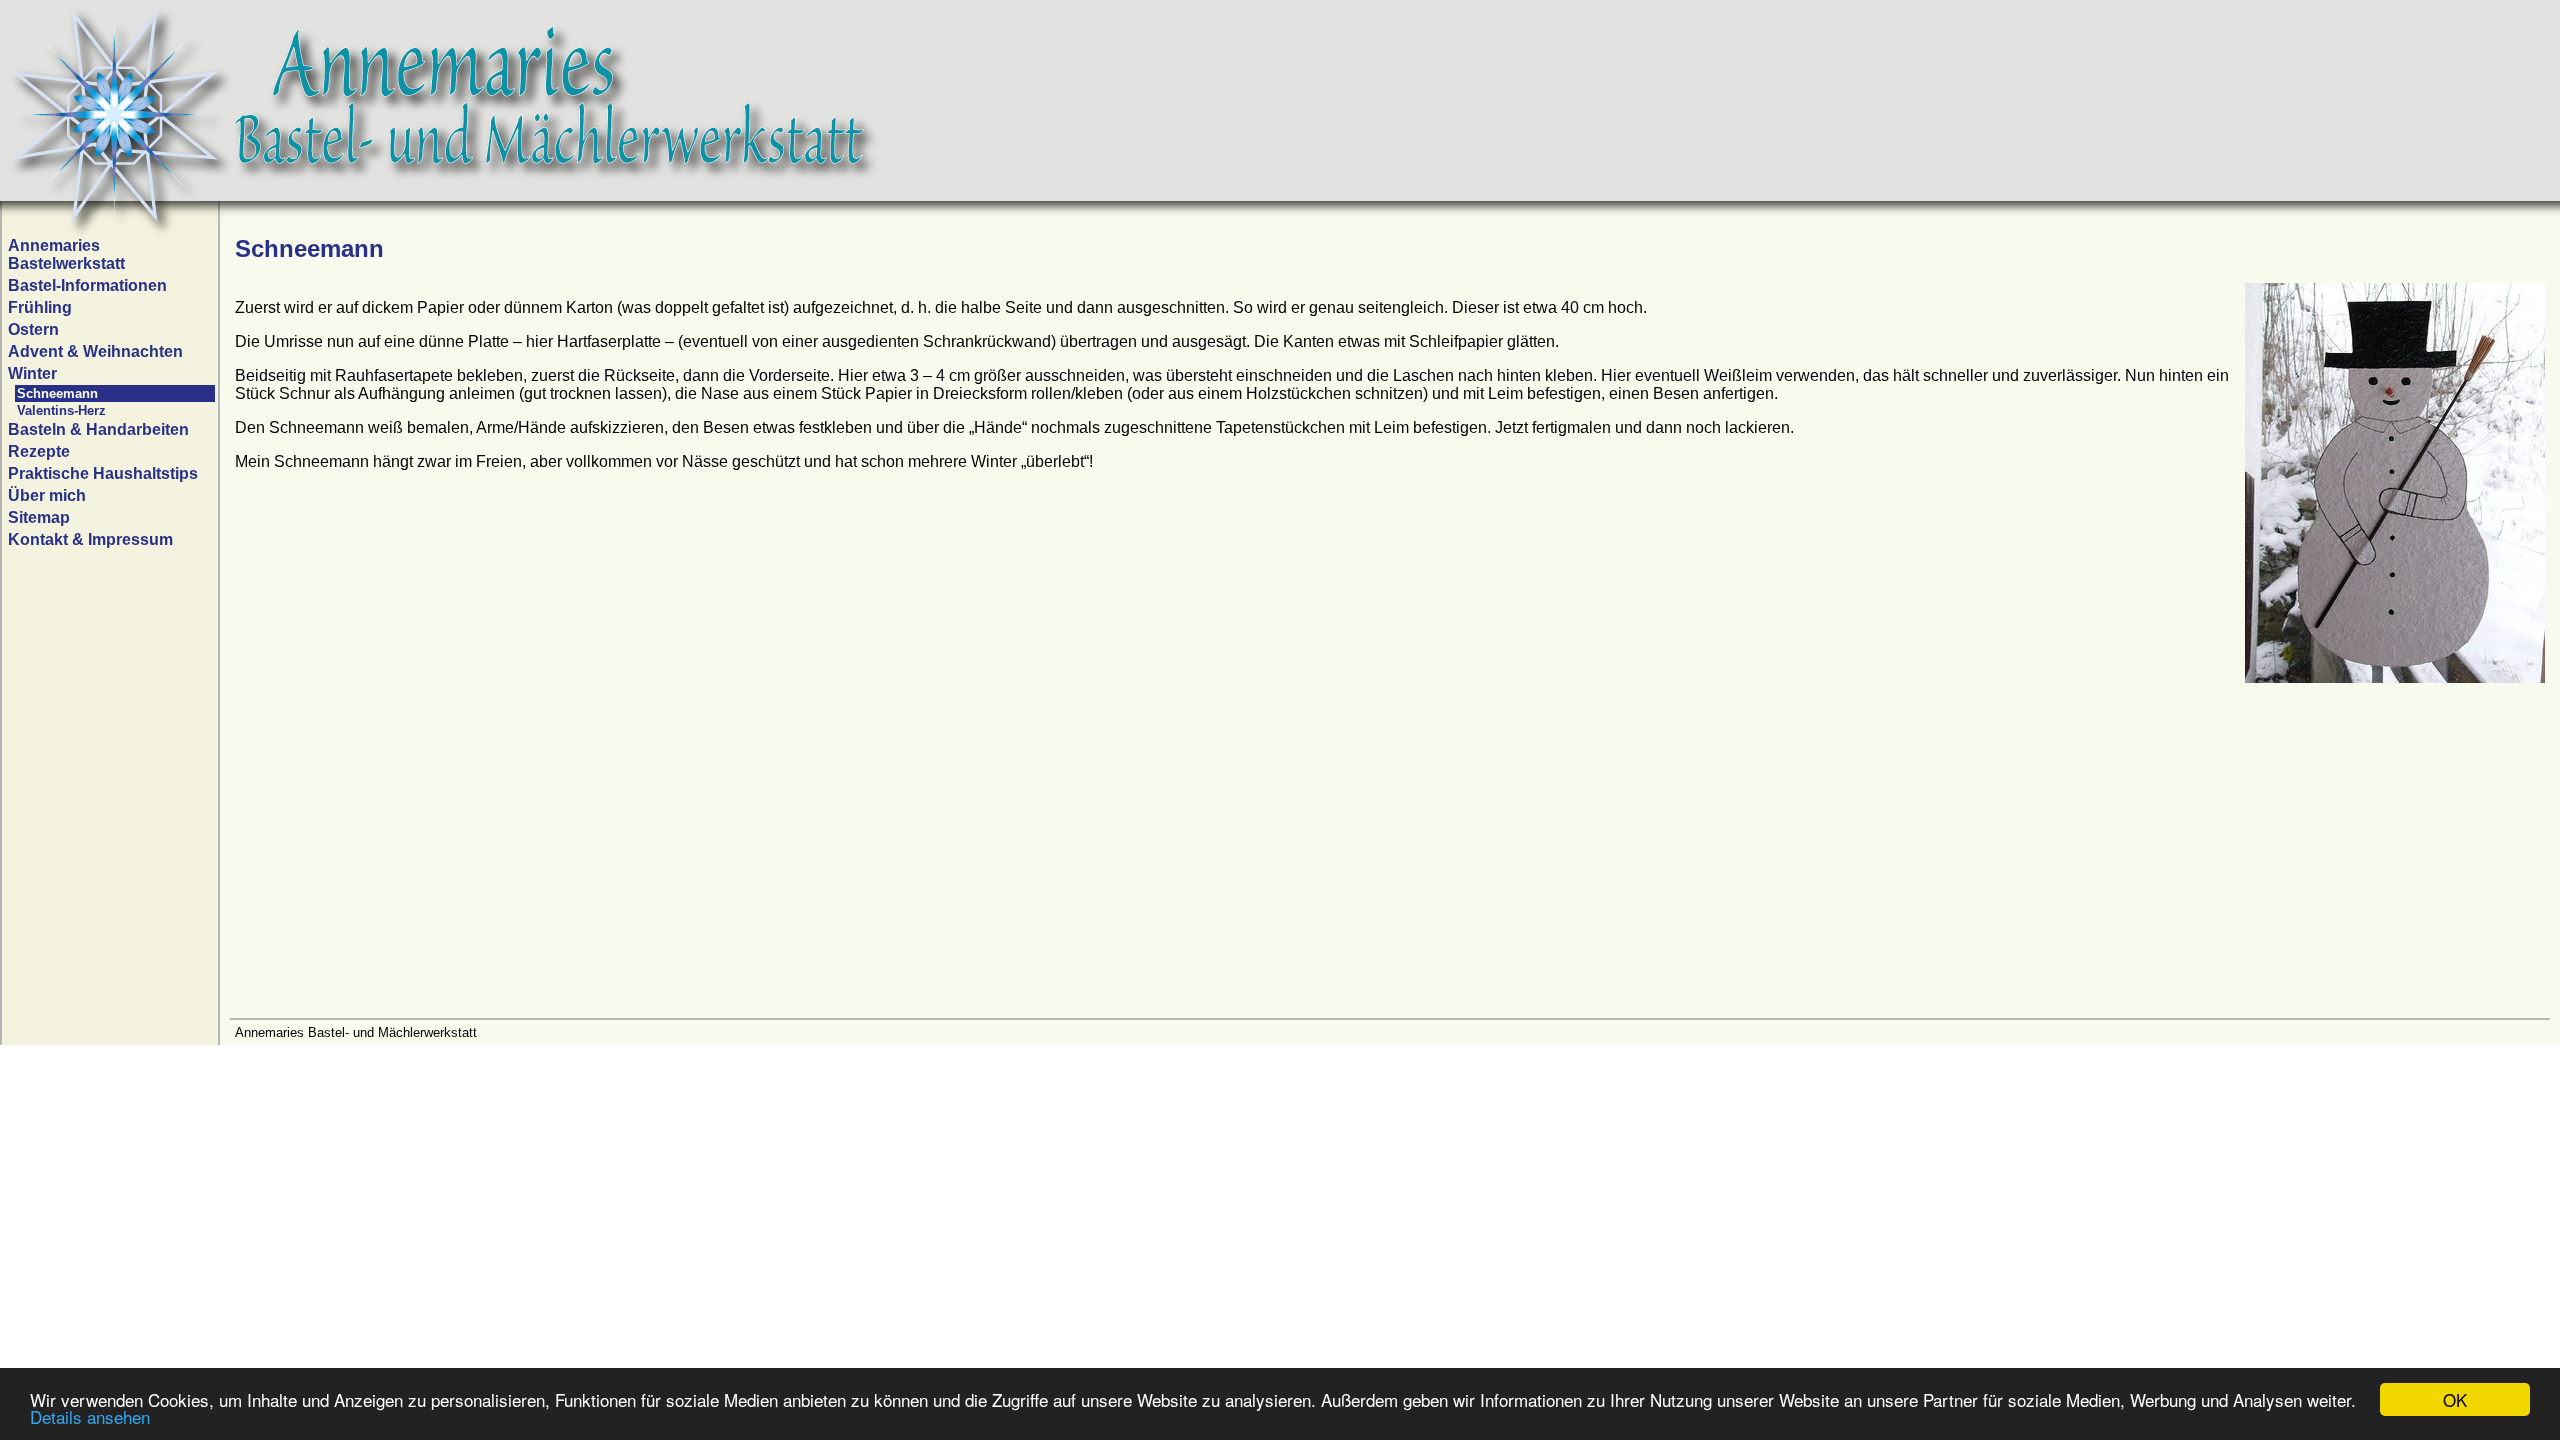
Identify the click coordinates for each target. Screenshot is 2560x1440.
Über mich (47, 495)
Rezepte (39, 451)
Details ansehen (90, 1416)
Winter (32, 373)
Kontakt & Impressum (90, 539)
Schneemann (57, 393)
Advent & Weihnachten (95, 351)
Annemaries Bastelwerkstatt (66, 254)
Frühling (40, 307)
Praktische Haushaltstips (103, 473)
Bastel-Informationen (87, 285)
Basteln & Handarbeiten (98, 429)
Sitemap (39, 517)
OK (2455, 1399)
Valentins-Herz (61, 410)
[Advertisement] (835, 863)
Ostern (33, 329)
